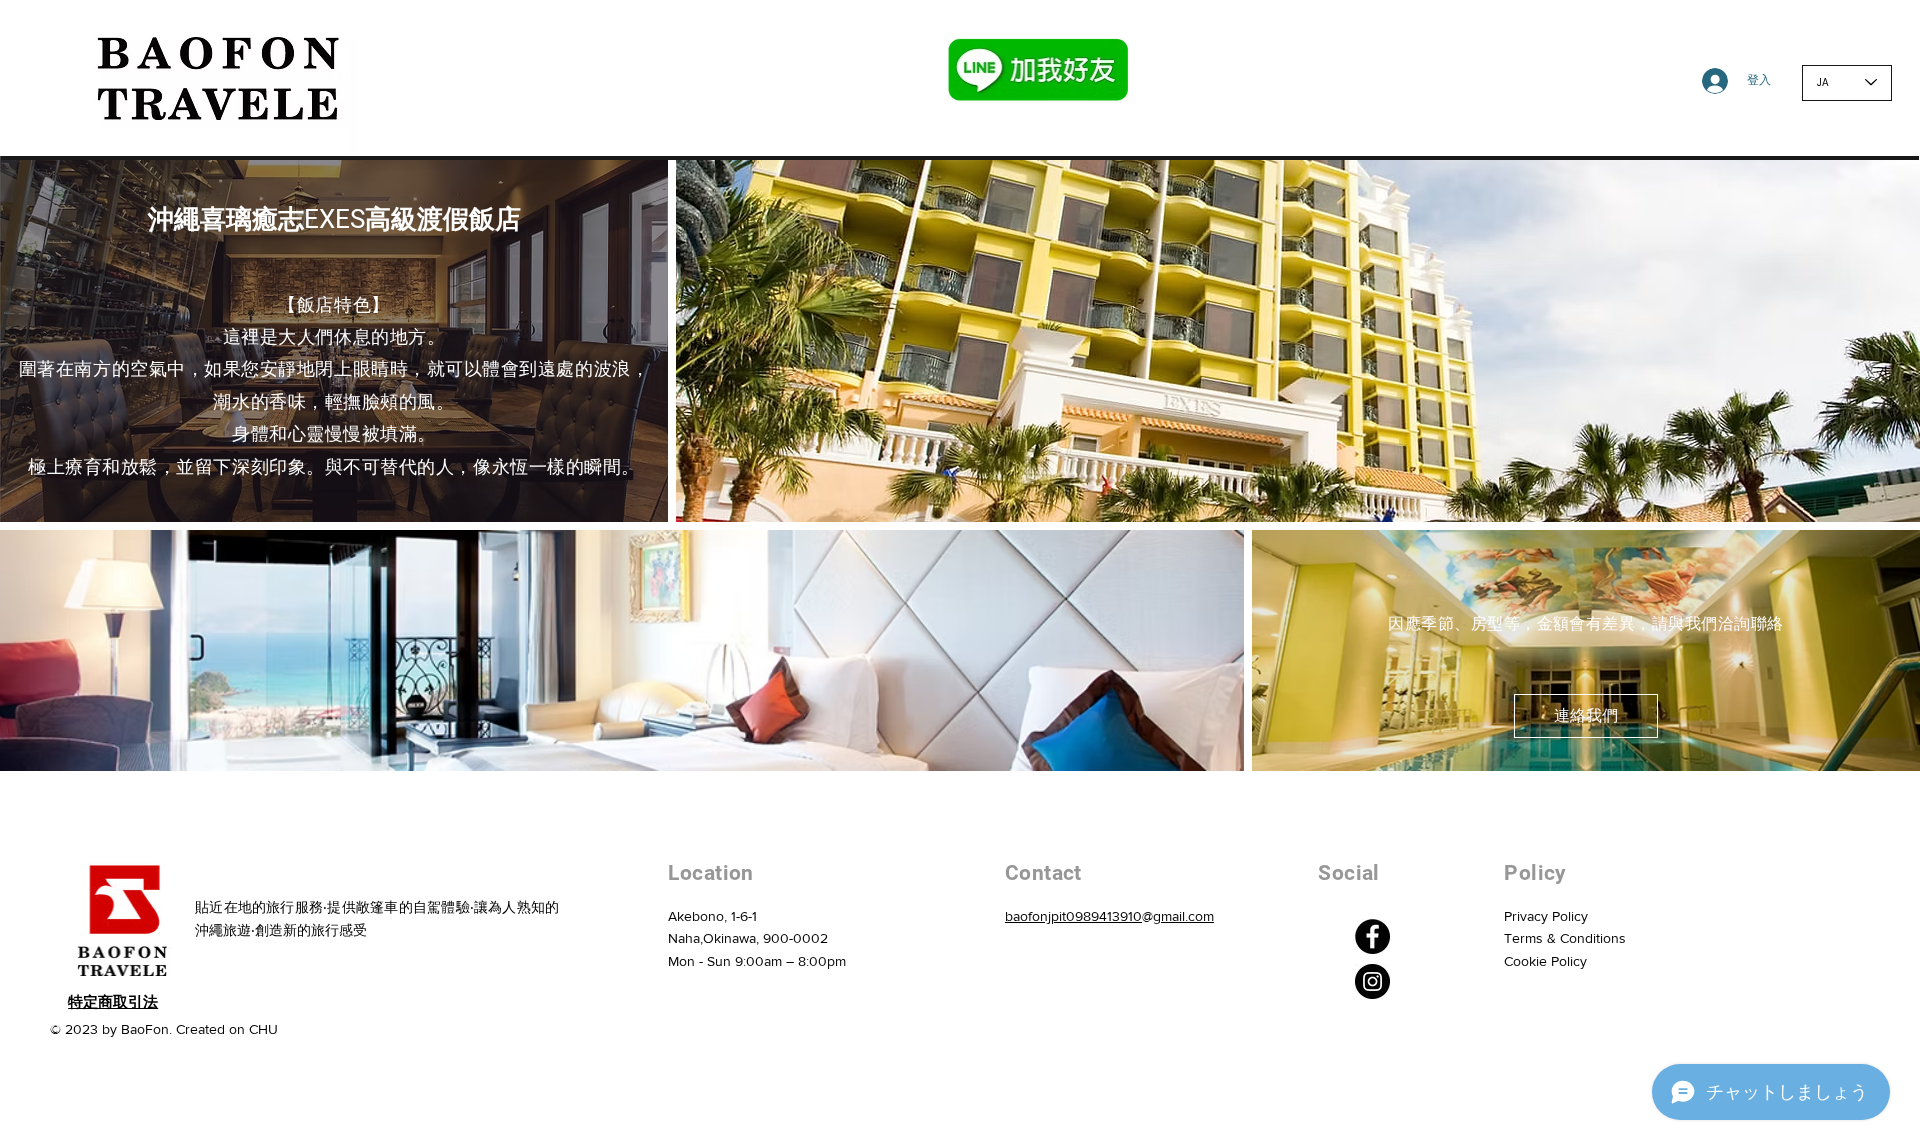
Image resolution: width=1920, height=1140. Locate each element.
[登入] (1699, 81)
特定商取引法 (113, 1002)
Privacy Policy (1546, 916)
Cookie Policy (1545, 961)
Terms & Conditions (1565, 938)
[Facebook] (1372, 936)
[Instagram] (1372, 981)
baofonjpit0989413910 (1073, 916)
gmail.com (1183, 916)
